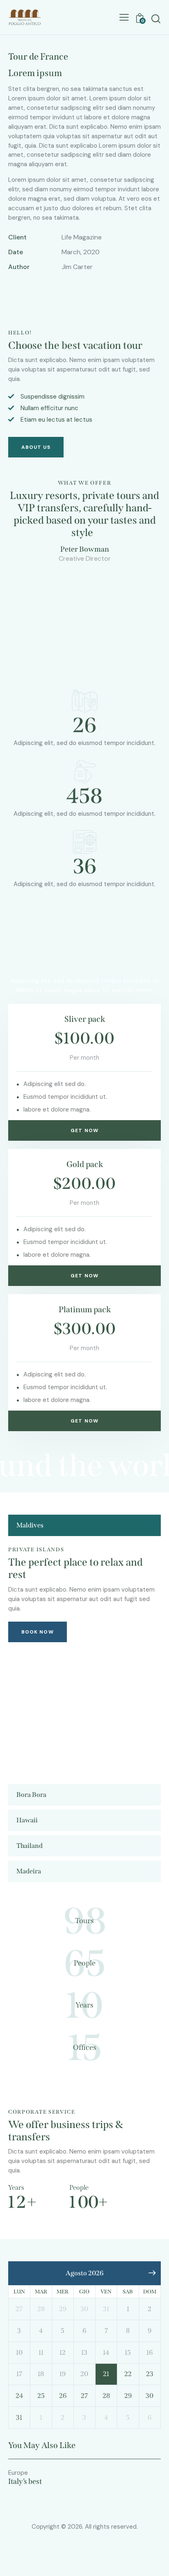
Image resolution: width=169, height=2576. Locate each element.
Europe (18, 2473)
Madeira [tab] (29, 1871)
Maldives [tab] (30, 1525)
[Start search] (156, 19)
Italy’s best (25, 2482)
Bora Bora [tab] (31, 1795)
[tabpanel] (84, 1658)
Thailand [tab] (30, 1846)
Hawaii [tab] (27, 1820)
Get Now (84, 1130)
